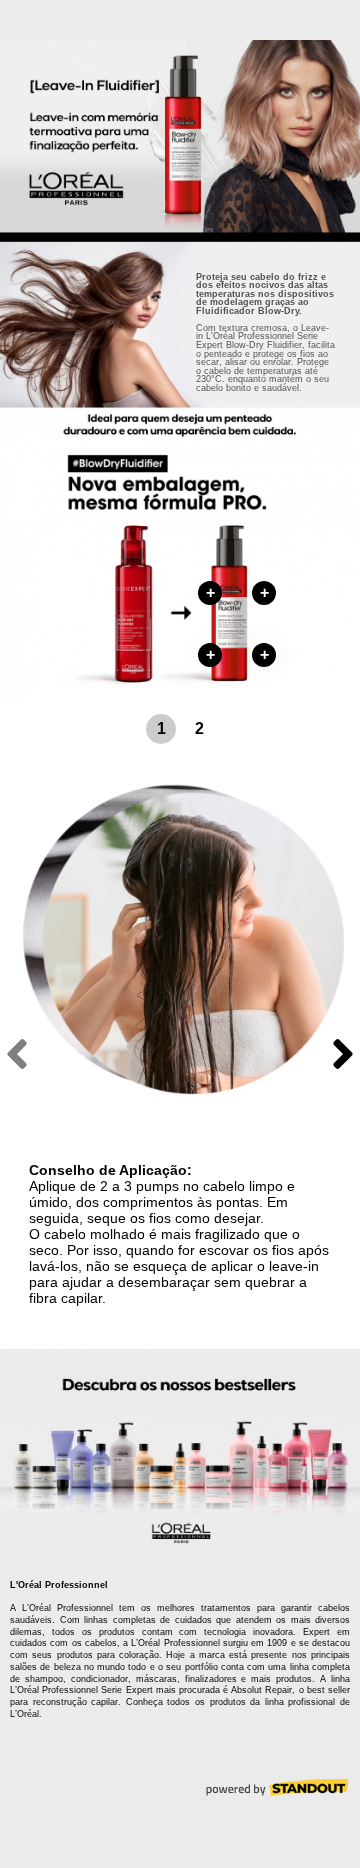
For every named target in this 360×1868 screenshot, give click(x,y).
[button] (161, 729)
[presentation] (17, 1054)
